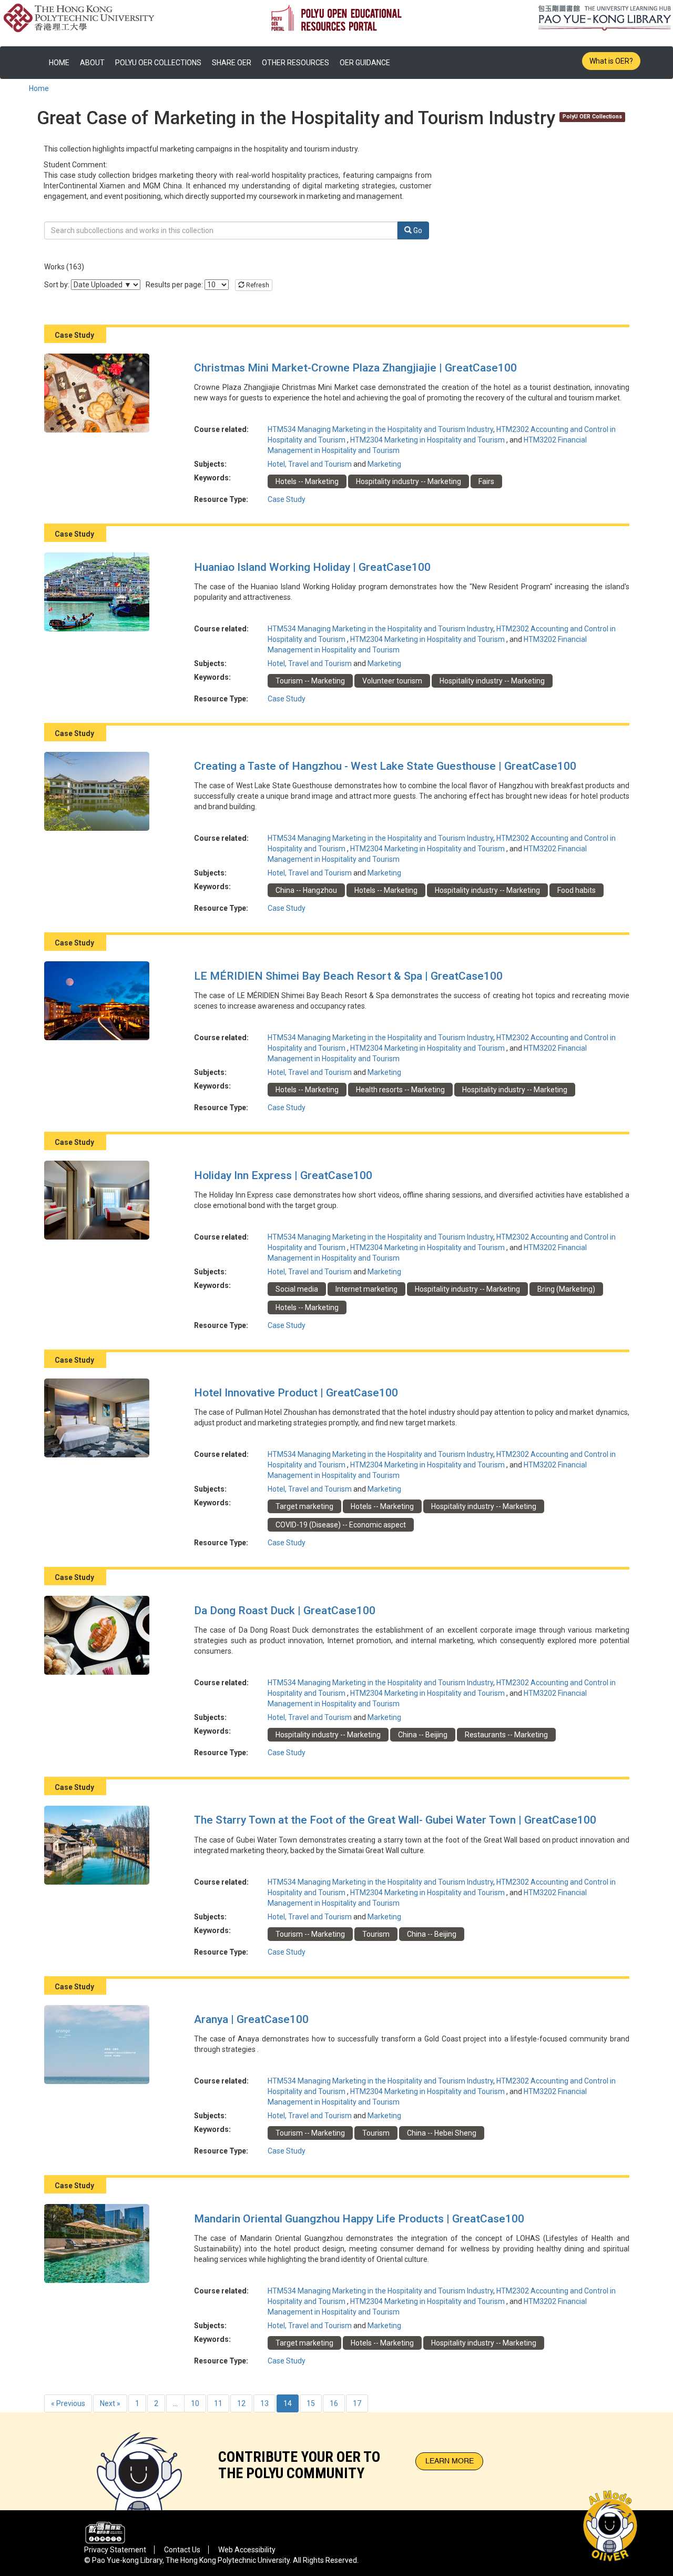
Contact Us (182, 2550)
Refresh (257, 285)
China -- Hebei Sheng (442, 2133)
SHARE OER (232, 63)
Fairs (486, 481)
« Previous (68, 2403)
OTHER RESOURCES (295, 63)
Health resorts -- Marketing (400, 1090)
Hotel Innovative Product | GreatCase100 (296, 1393)
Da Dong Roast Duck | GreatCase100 (285, 1611)
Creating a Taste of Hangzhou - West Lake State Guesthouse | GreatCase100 (385, 766)
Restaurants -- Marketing (506, 1735)
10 (195, 2403)
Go (417, 230)
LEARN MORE (450, 2461)
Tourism (376, 1934)
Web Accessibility (247, 2550)
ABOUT (92, 63)
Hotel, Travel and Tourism (310, 464)
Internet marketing (366, 1289)
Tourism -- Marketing (310, 681)
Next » (110, 2403)
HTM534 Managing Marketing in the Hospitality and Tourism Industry (380, 429)
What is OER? (611, 61)
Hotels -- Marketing (307, 481)
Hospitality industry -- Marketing (409, 481)
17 (357, 2403)
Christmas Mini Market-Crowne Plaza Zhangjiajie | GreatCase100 (355, 368)
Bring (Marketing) (566, 1289)
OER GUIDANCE (365, 63)
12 (241, 2403)
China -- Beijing (423, 1735)
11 (218, 2403)
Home (39, 88)
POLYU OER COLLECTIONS (158, 63)
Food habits (577, 890)
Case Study (287, 499)
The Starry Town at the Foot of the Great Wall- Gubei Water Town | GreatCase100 (395, 1820)
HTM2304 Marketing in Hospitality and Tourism (428, 440)
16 (334, 2403)
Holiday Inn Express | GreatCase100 (283, 1175)
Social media (297, 1289)
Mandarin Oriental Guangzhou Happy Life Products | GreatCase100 (359, 2219)
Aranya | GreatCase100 (251, 2019)
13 (264, 2403)
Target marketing (304, 1506)
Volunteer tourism (392, 681)
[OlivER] (139, 2462)
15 (311, 2403)
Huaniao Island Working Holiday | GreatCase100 (312, 567)
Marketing (384, 464)
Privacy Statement (115, 2550)
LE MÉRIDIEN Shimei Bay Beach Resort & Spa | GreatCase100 (348, 976)
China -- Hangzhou (306, 890)
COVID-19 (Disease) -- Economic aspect (341, 1525)
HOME (59, 63)
